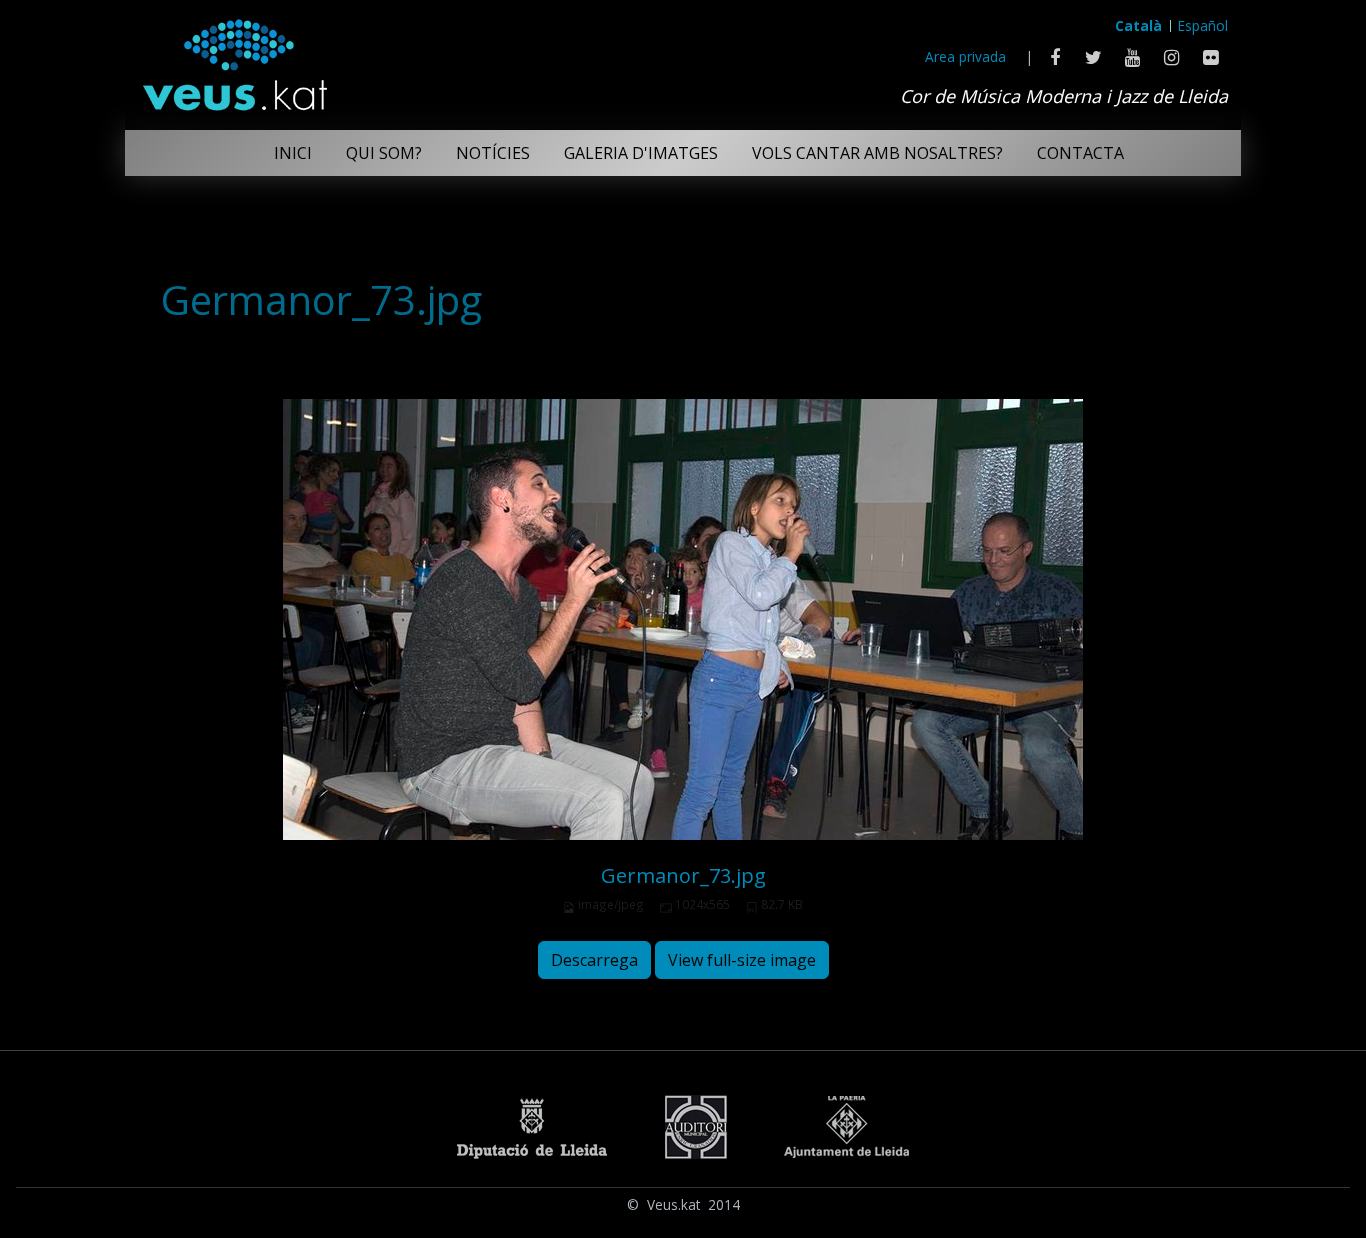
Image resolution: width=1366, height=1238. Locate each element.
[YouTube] (1132, 57)
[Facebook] (1054, 57)
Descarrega (594, 960)
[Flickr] (1210, 57)
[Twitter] (1093, 57)
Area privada (965, 56)
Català (1138, 25)
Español (1203, 25)
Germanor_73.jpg (683, 875)
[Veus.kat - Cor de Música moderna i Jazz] (234, 60)
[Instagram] (1171, 57)
